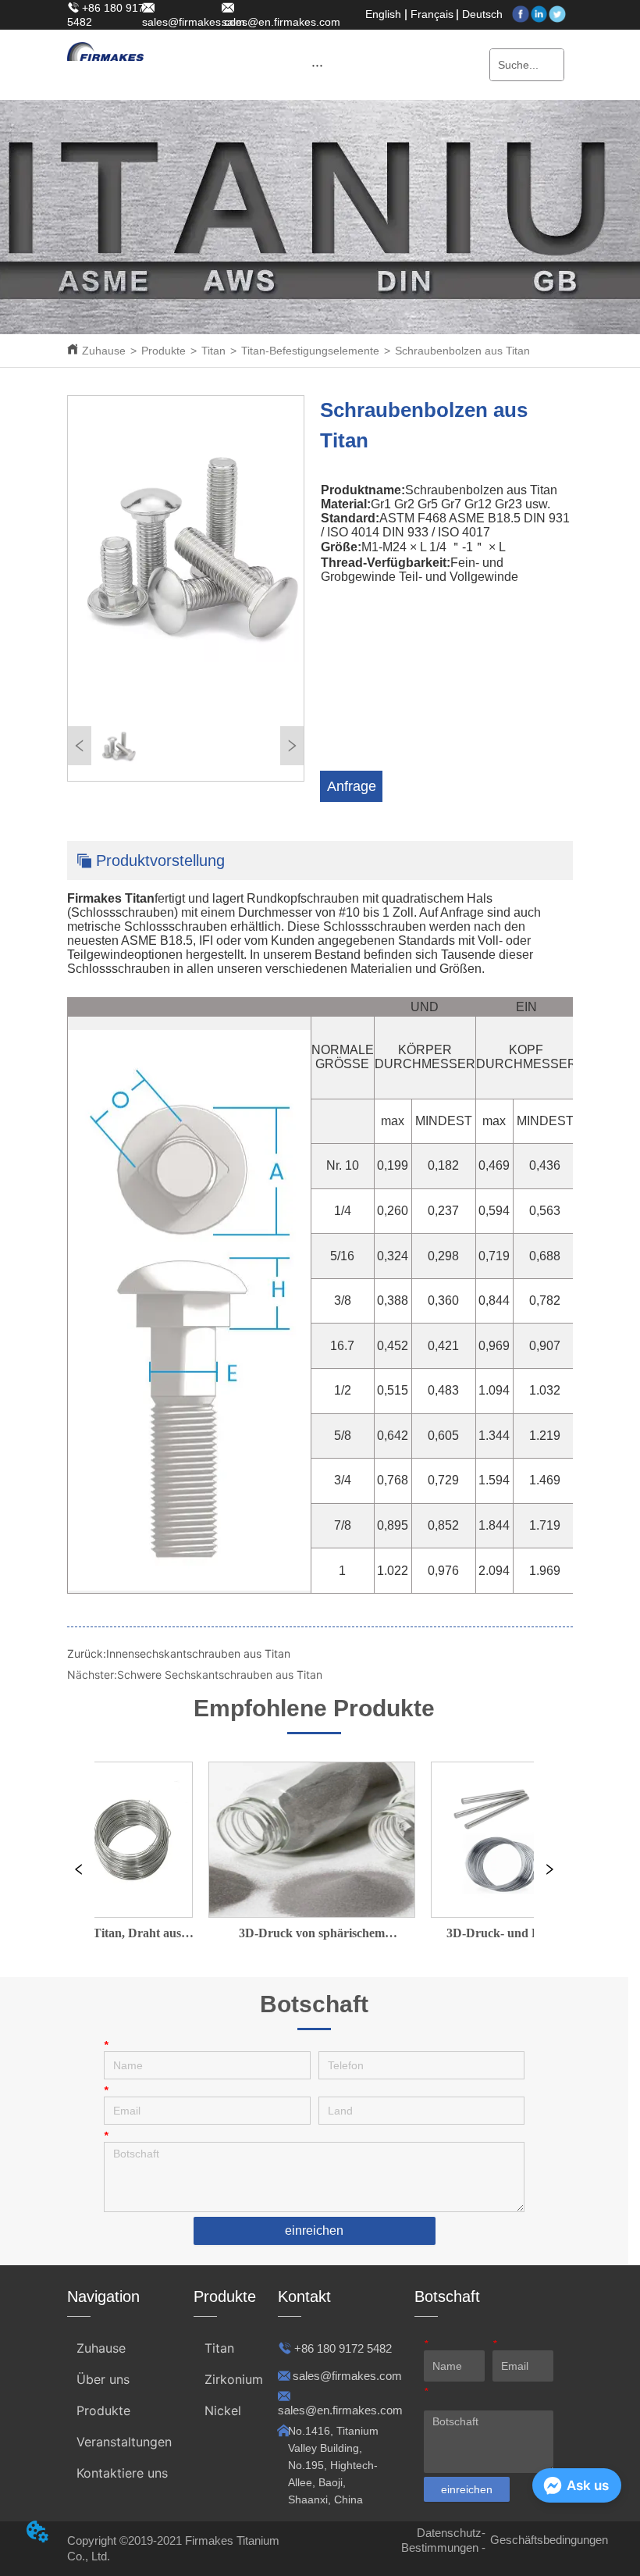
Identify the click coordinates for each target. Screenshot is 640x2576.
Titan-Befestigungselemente (310, 351)
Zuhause (104, 351)
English (383, 14)
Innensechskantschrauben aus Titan (198, 1653)
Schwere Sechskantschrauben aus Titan (220, 1675)
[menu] (318, 65)
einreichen (314, 2230)
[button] (317, 65)
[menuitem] (318, 65)
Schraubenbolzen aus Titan (462, 351)
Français (432, 14)
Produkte (164, 351)
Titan (213, 351)
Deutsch (482, 14)
